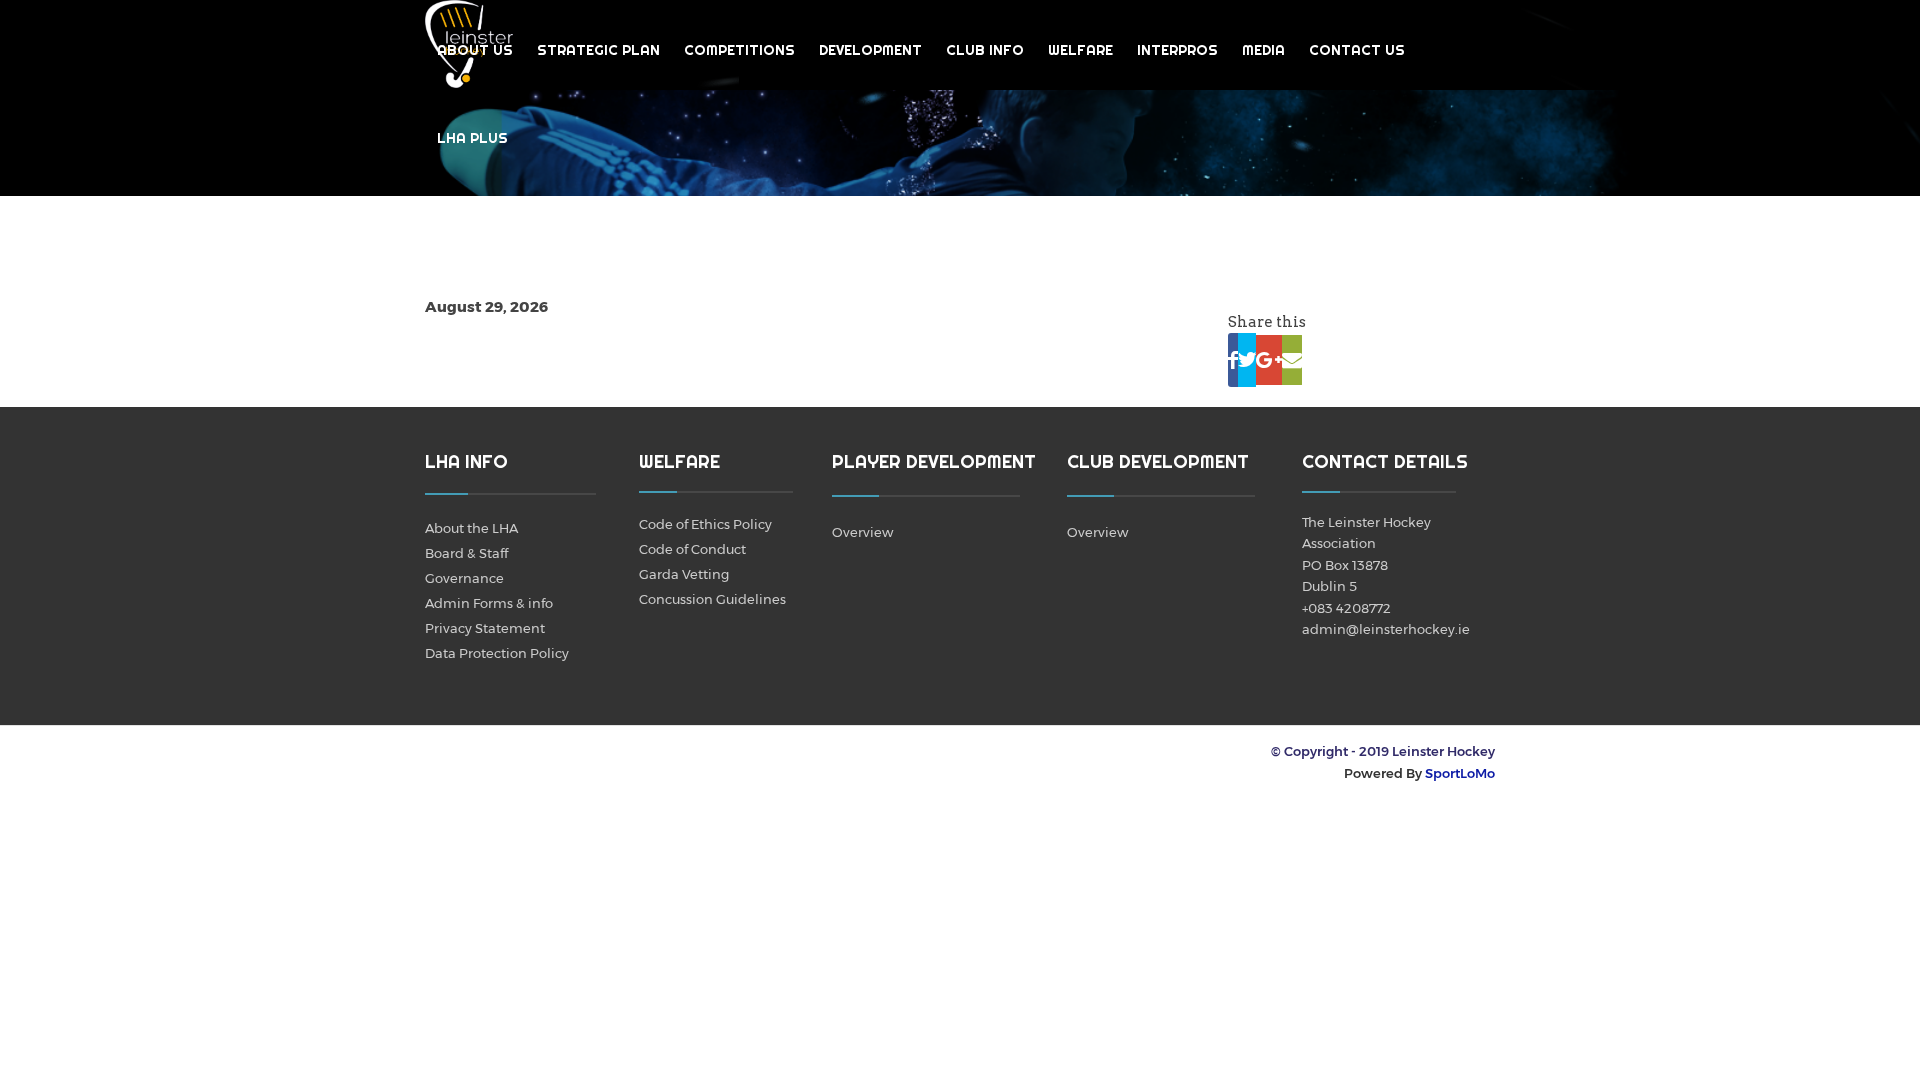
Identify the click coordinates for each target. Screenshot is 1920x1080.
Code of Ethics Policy (705, 524)
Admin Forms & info (489, 603)
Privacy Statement (485, 628)
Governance (464, 578)
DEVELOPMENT (870, 50)
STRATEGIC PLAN (598, 50)
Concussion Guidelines (712, 599)
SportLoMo (1460, 773)
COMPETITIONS (739, 50)
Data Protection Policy (497, 653)
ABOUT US (475, 50)
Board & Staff (466, 553)
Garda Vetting (684, 574)
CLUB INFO (985, 50)
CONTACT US (1357, 50)
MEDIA (1263, 50)
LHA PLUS (472, 138)
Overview (862, 532)
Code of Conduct (692, 549)
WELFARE (1080, 50)
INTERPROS (1177, 50)
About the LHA (471, 528)
